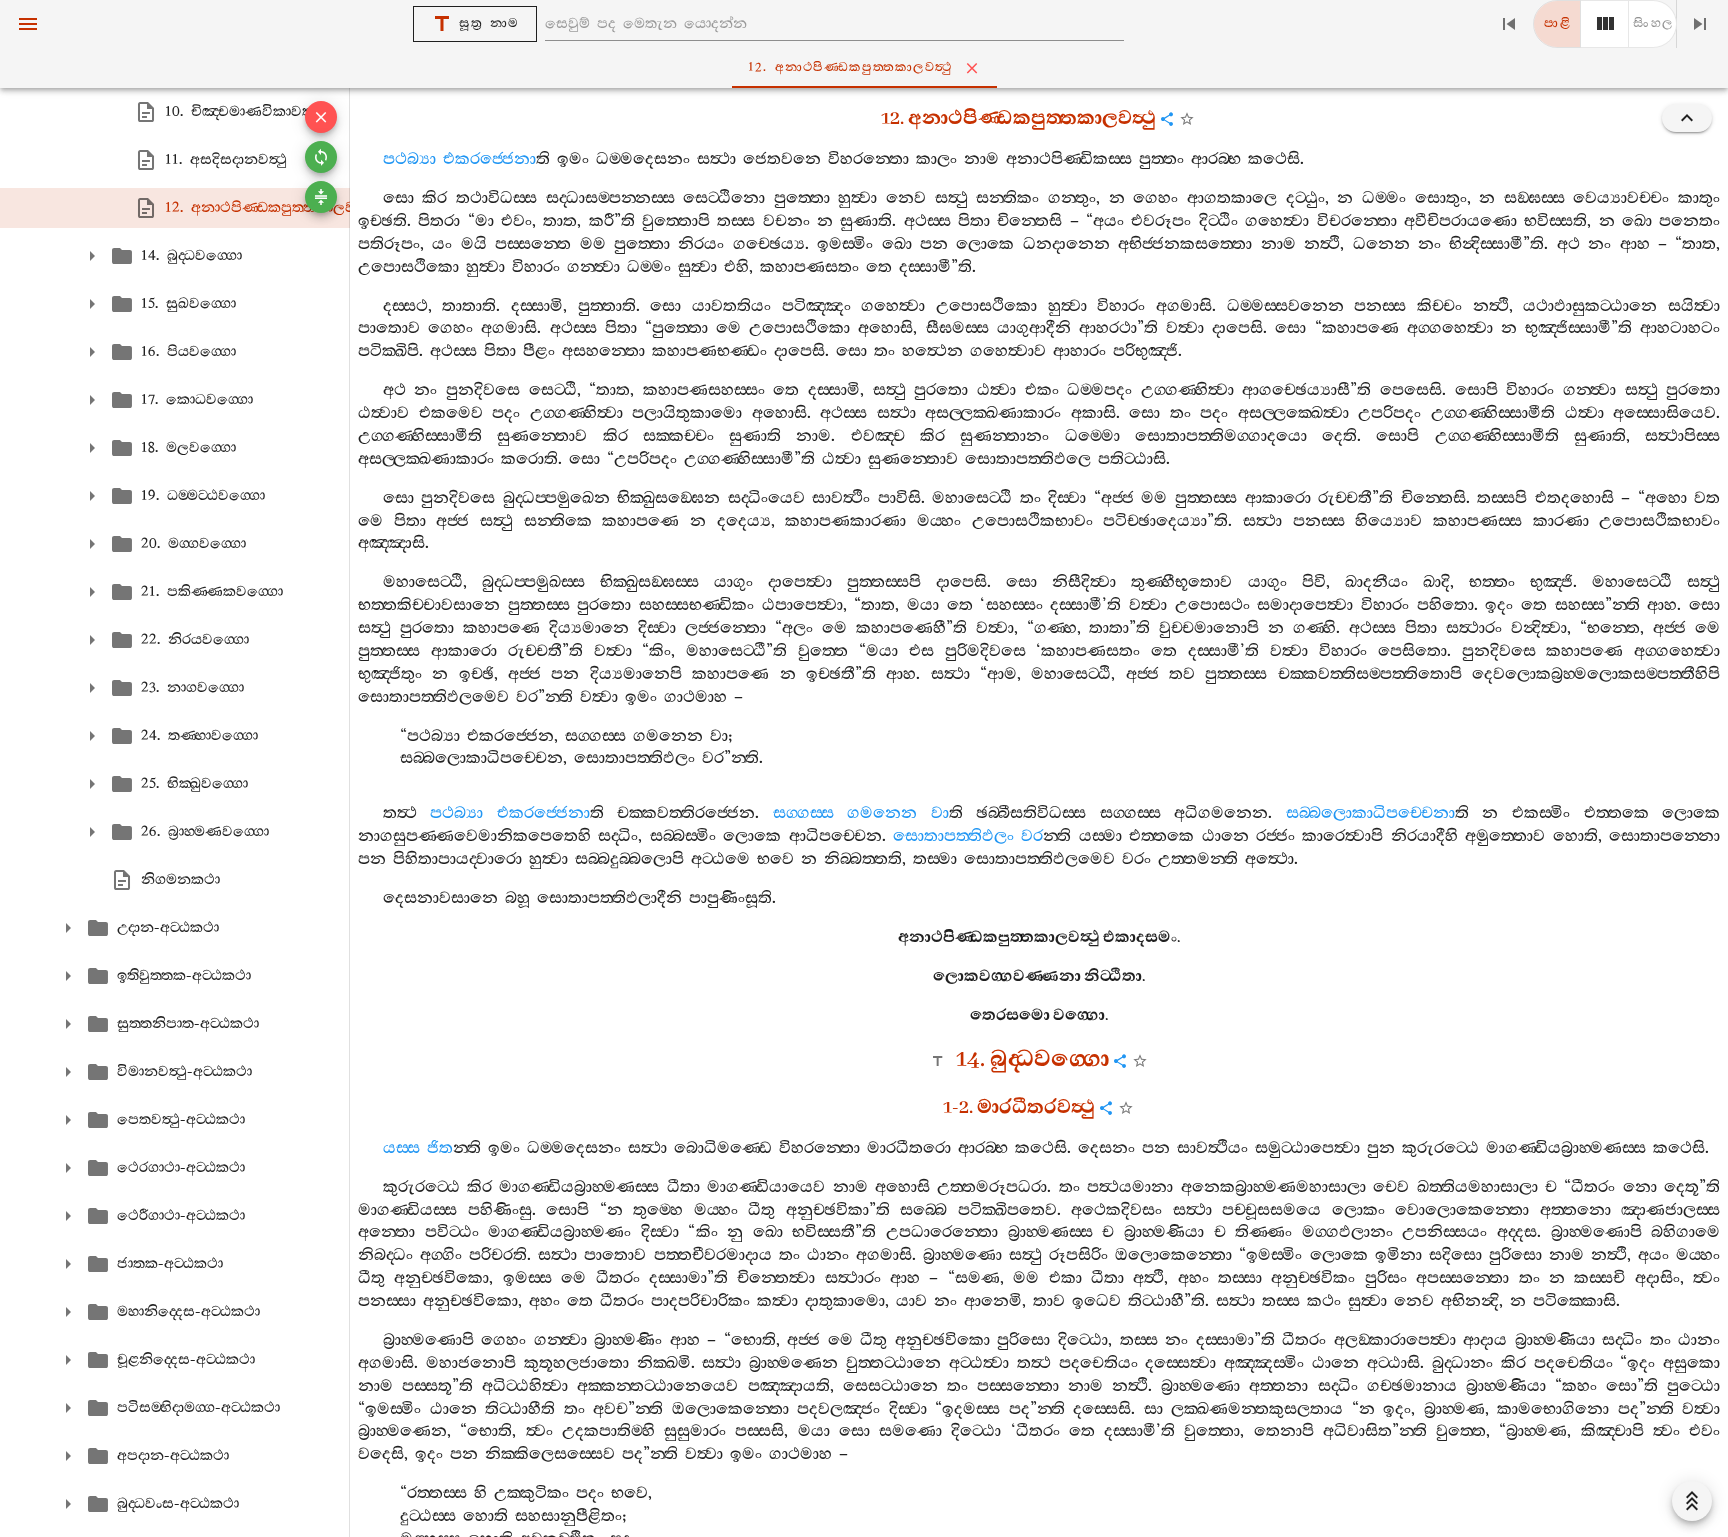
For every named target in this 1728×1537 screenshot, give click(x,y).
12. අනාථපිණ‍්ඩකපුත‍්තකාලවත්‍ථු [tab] (850, 67)
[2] (1605, 24)
